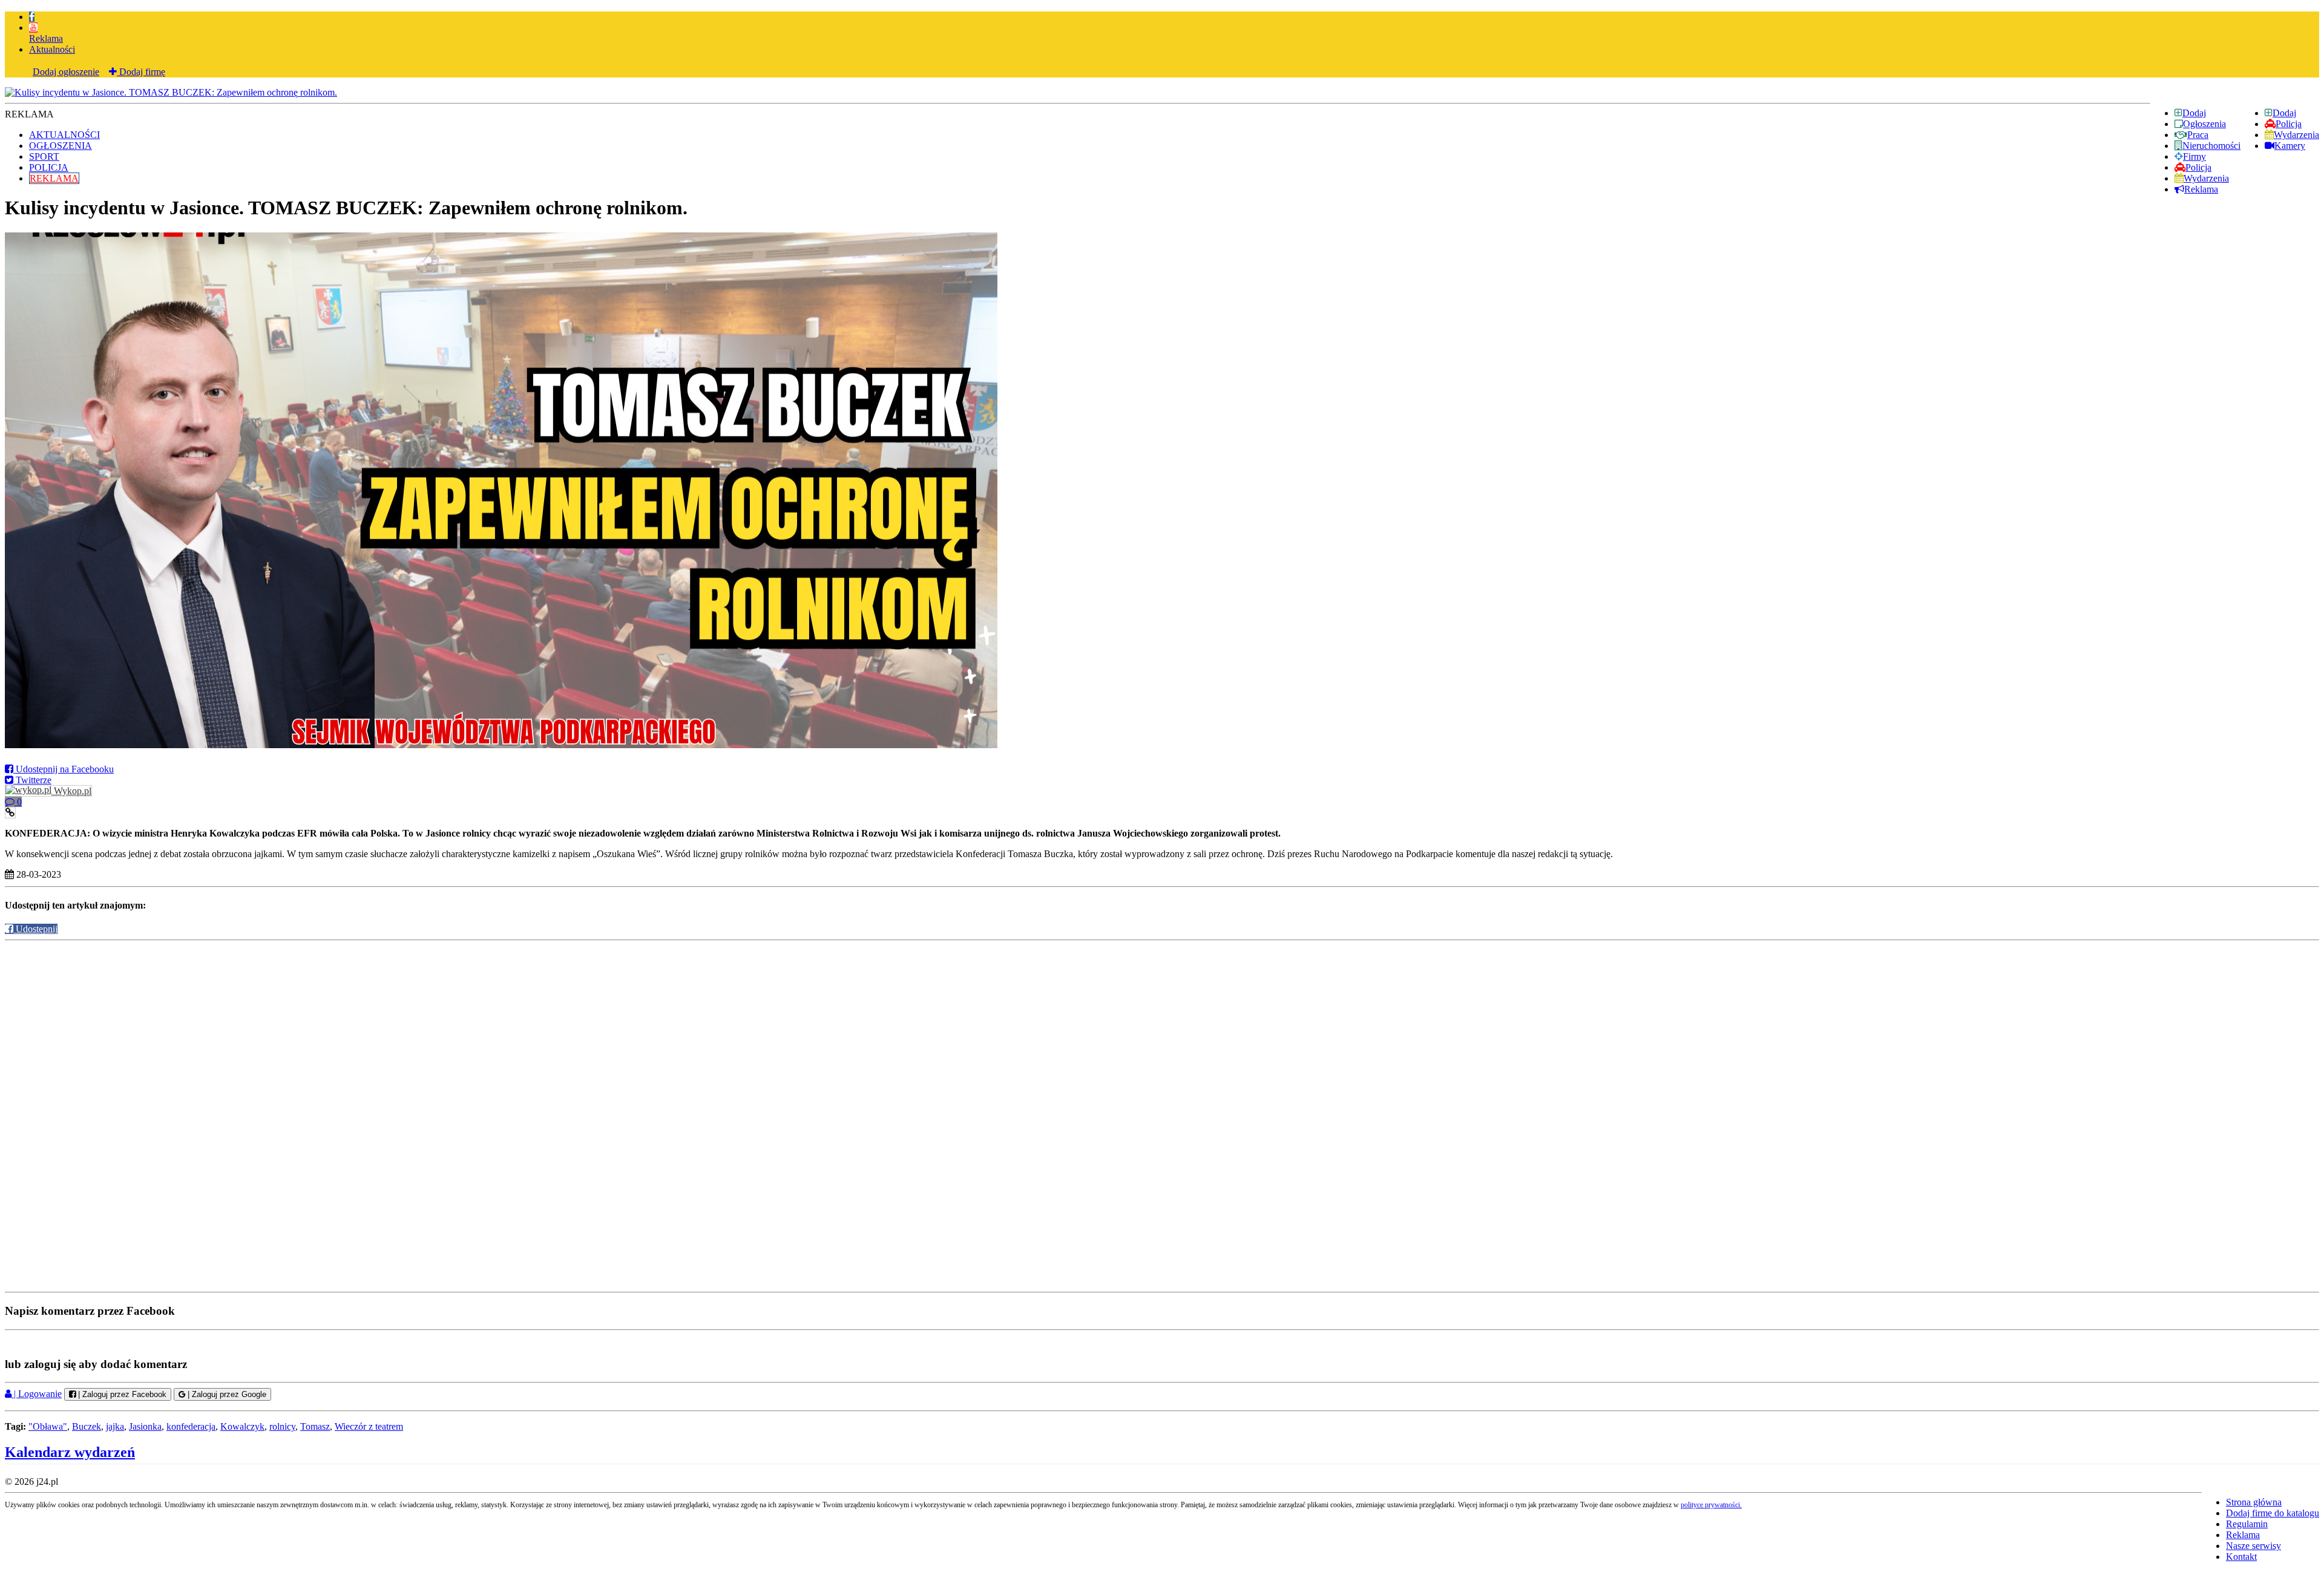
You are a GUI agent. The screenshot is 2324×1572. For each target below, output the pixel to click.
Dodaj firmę (141, 72)
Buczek (87, 1426)
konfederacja (191, 1426)
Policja (2289, 124)
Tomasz (315, 1426)
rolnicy (282, 1426)
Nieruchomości (2211, 146)
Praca (2198, 135)
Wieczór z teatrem (369, 1426)
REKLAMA (54, 178)
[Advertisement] (1162, 1028)
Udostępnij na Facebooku (64, 769)
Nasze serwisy (2253, 1546)
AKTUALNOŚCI (64, 135)
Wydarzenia (2296, 135)
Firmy (2194, 156)
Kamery (2290, 146)
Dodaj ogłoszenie (66, 72)
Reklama (46, 38)
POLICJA (49, 167)
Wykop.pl (71, 791)
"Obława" (48, 1426)
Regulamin (2247, 1524)
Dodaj (2284, 113)
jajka (115, 1426)
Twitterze (32, 780)
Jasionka (145, 1426)
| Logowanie (37, 1394)
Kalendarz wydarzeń (70, 1452)
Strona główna (2254, 1502)
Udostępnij (35, 929)
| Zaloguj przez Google (226, 1394)
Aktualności (52, 49)
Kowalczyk (242, 1426)
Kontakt (2241, 1557)
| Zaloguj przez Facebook (121, 1394)
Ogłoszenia (2204, 124)
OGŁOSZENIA (61, 146)
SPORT (44, 156)
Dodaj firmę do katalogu (2273, 1513)
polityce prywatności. (1711, 1505)
